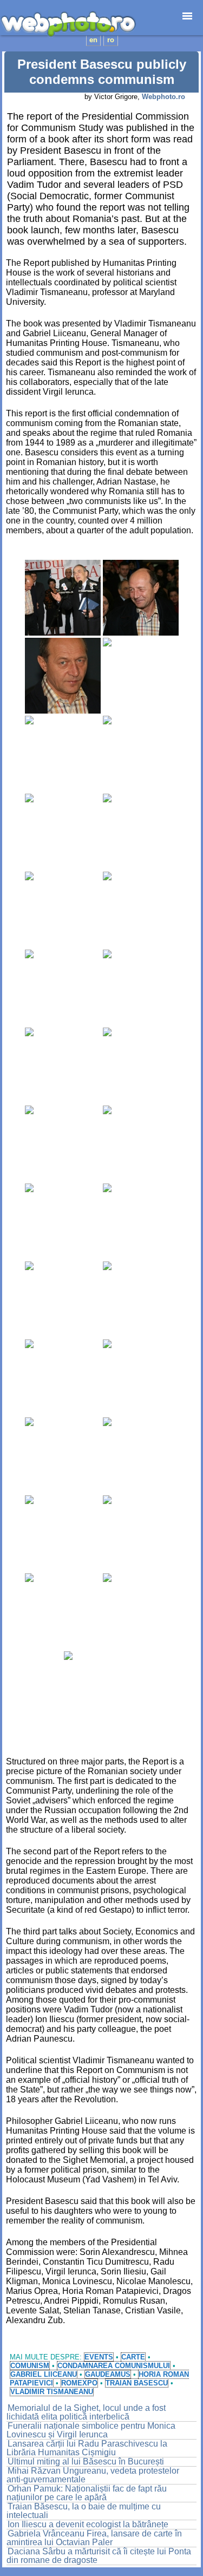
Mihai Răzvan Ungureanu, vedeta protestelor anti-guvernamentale (93, 2475)
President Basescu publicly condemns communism (102, 72)
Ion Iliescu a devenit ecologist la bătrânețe (88, 2524)
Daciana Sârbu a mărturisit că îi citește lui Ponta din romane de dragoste (99, 2556)
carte (133, 2357)
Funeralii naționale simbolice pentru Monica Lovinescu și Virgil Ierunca (91, 2430)
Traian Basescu (137, 2383)
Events (99, 2357)
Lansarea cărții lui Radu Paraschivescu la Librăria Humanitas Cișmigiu (87, 2448)
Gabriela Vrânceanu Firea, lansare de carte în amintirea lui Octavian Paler (94, 2538)
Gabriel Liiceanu (44, 2374)
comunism (30, 2366)
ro (111, 40)
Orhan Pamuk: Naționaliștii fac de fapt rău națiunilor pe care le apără (87, 2493)
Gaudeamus (108, 2374)
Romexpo (79, 2383)
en (93, 40)
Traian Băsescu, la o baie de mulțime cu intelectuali (84, 2511)
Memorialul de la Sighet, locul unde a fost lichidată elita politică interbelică (86, 2412)
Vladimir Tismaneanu (52, 2392)
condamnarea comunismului (114, 2366)
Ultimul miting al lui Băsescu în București (86, 2461)
